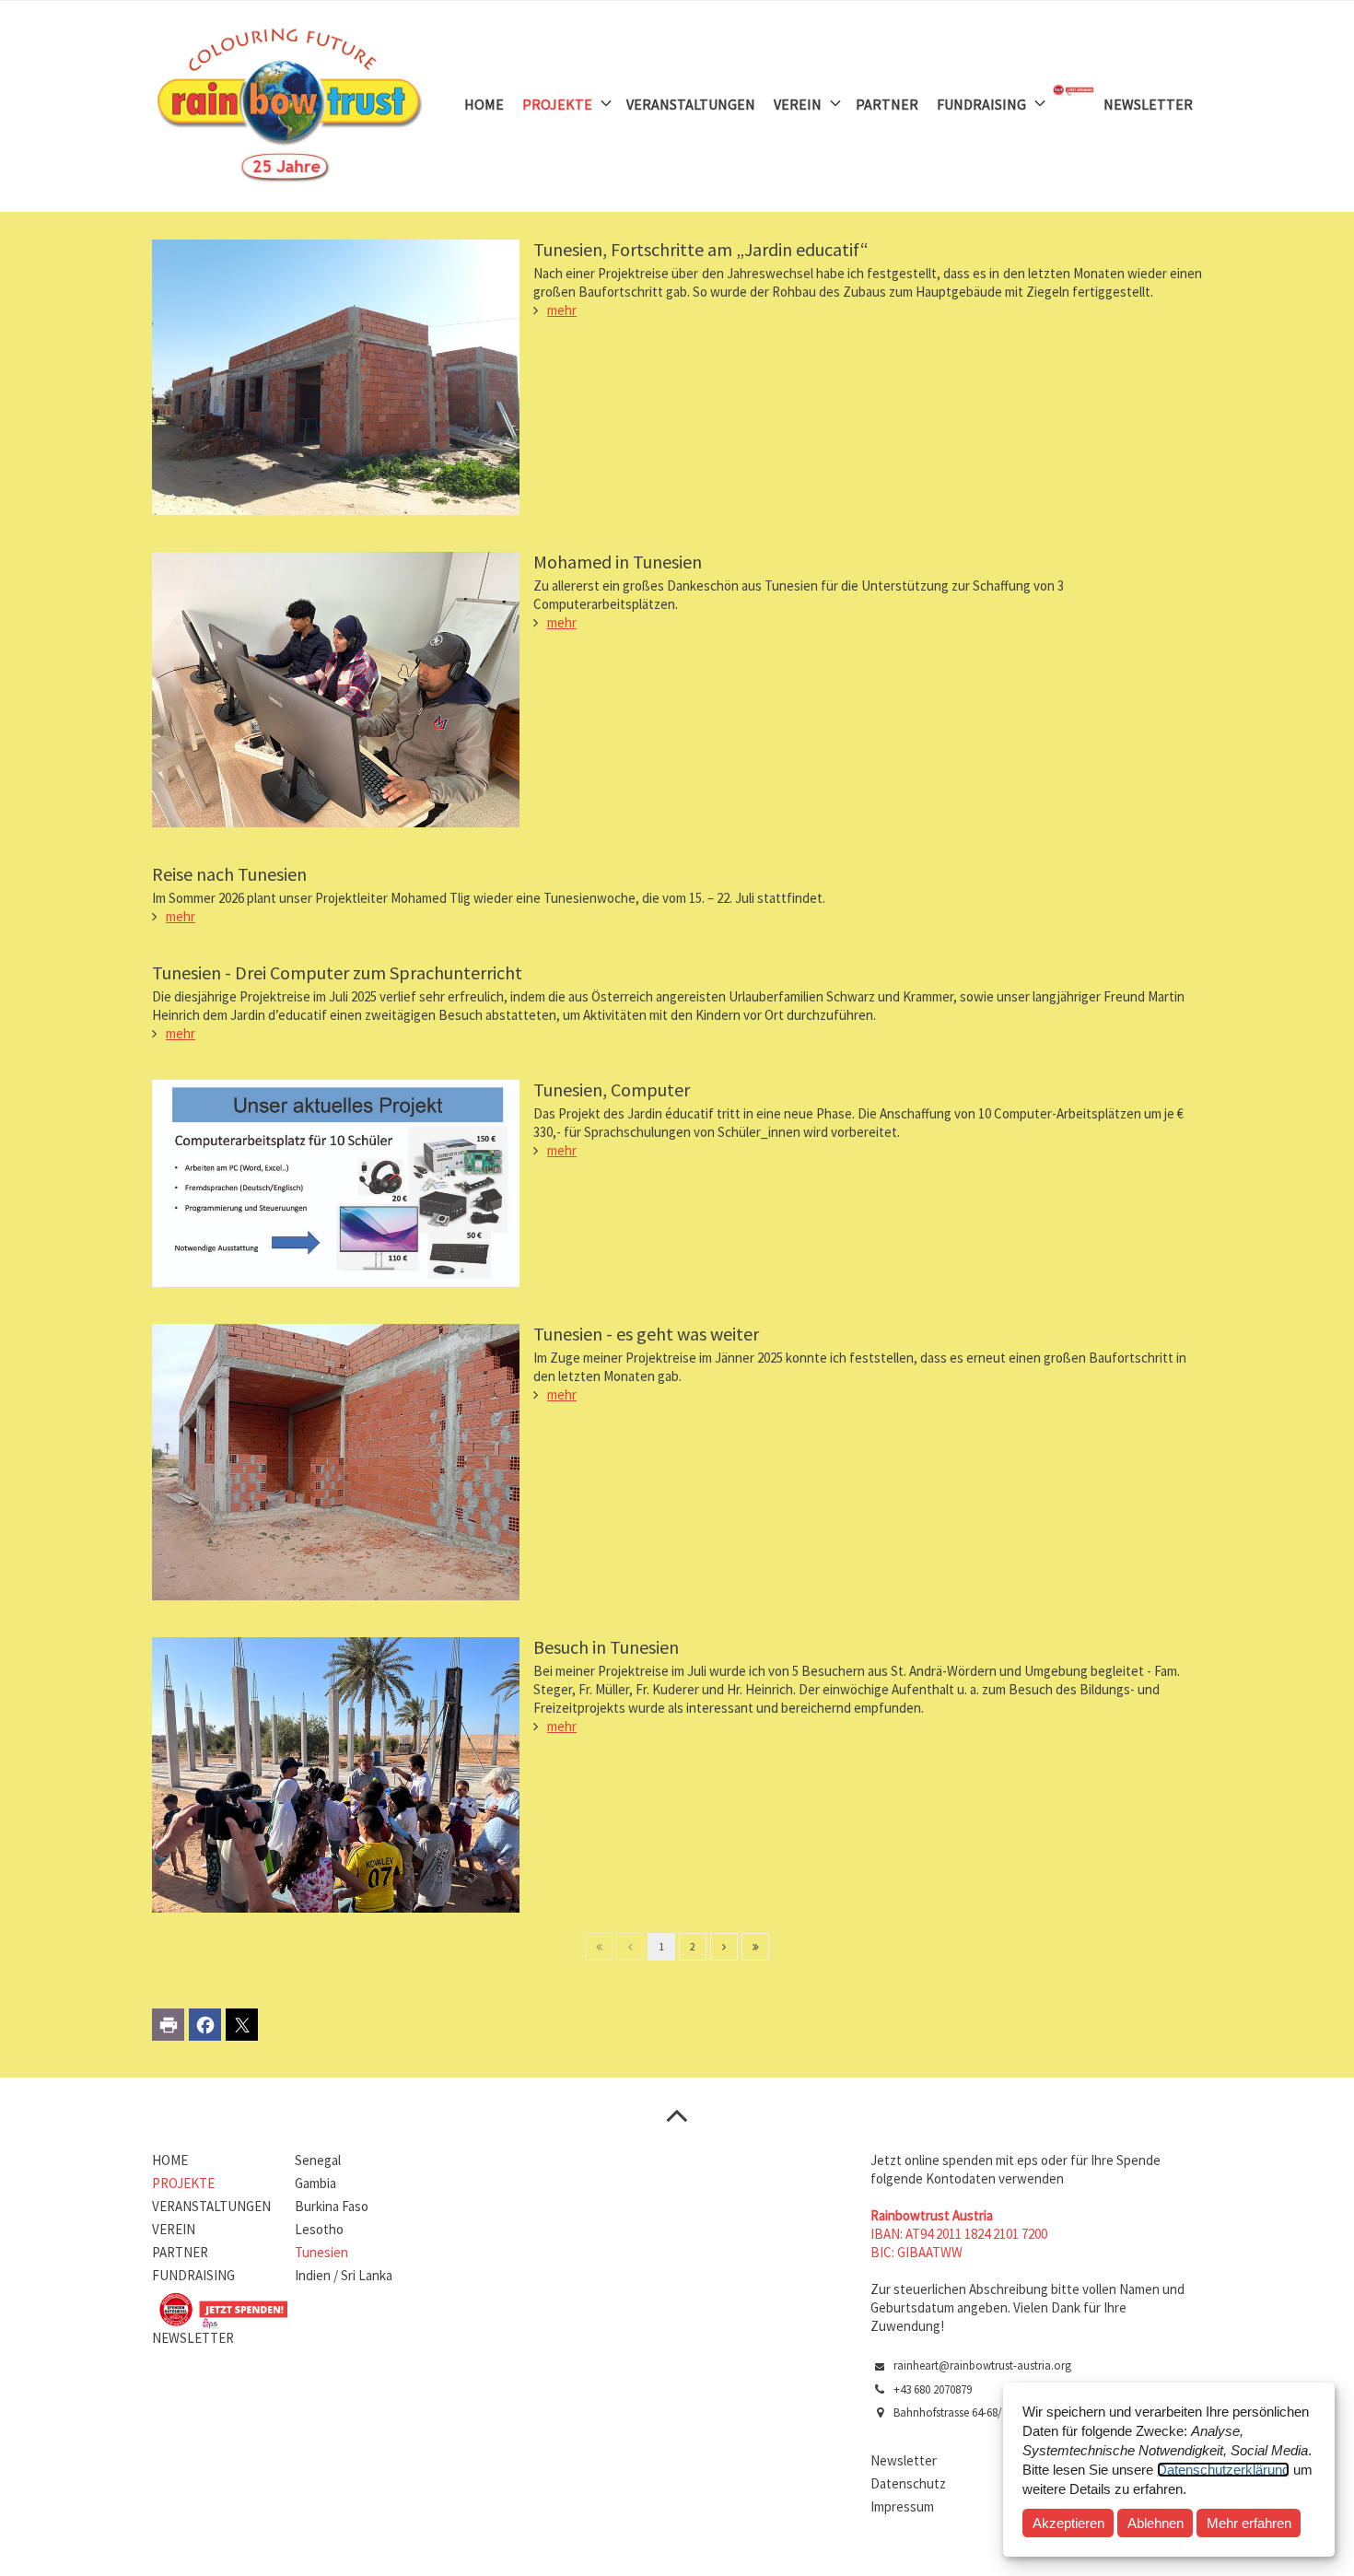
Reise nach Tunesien (229, 874)
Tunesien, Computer (612, 1089)
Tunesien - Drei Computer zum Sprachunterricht (337, 972)
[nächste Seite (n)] (724, 1947)
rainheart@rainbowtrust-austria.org (982, 2365)
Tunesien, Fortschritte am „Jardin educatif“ (701, 249)
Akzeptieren (1068, 2523)
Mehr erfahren (1249, 2523)
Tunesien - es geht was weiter (646, 1334)
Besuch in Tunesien (606, 1647)
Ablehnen (1156, 2523)
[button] (168, 2025)
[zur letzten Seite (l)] (755, 1947)
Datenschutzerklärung (1223, 2470)
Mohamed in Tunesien (618, 562)
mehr (562, 310)
